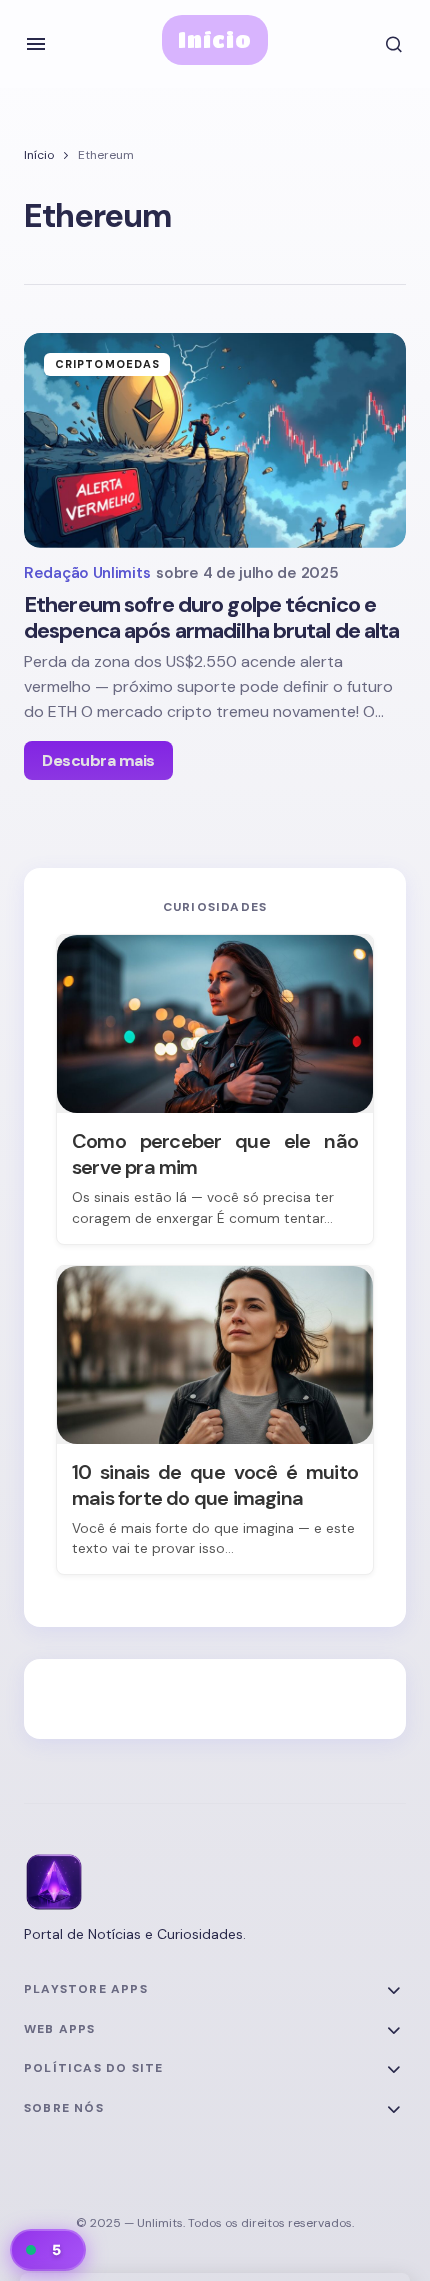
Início (215, 39)
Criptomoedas (107, 364)
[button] (36, 44)
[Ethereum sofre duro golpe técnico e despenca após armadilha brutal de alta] (215, 440)
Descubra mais (98, 760)
